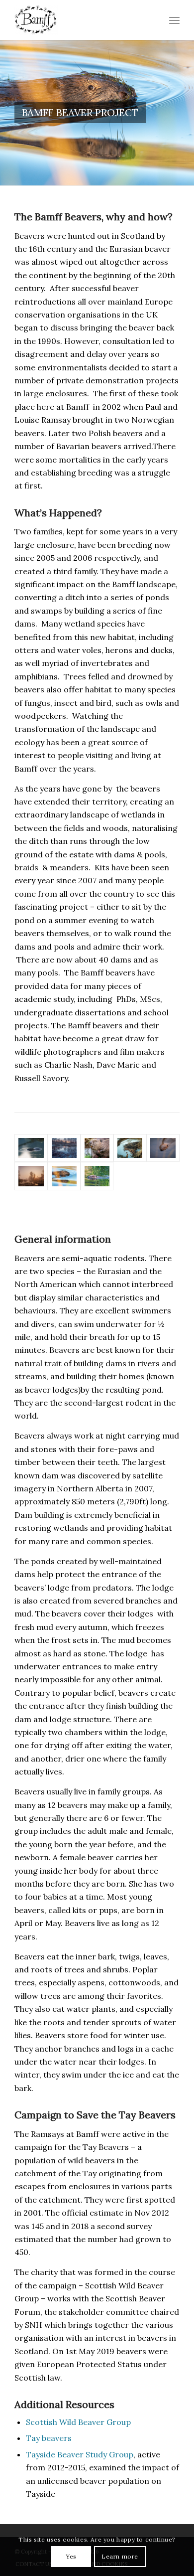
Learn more (120, 2556)
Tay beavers (49, 2438)
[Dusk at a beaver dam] (64, 1148)
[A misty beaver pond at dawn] (31, 1176)
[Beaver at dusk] (31, 1148)
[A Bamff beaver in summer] (97, 1176)
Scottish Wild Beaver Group (78, 2422)
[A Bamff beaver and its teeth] (97, 1148)
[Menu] (174, 20)
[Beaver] (64, 1176)
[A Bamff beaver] (163, 1148)
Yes (71, 2556)
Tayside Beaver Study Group (80, 2454)
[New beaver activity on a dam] (130, 1148)
